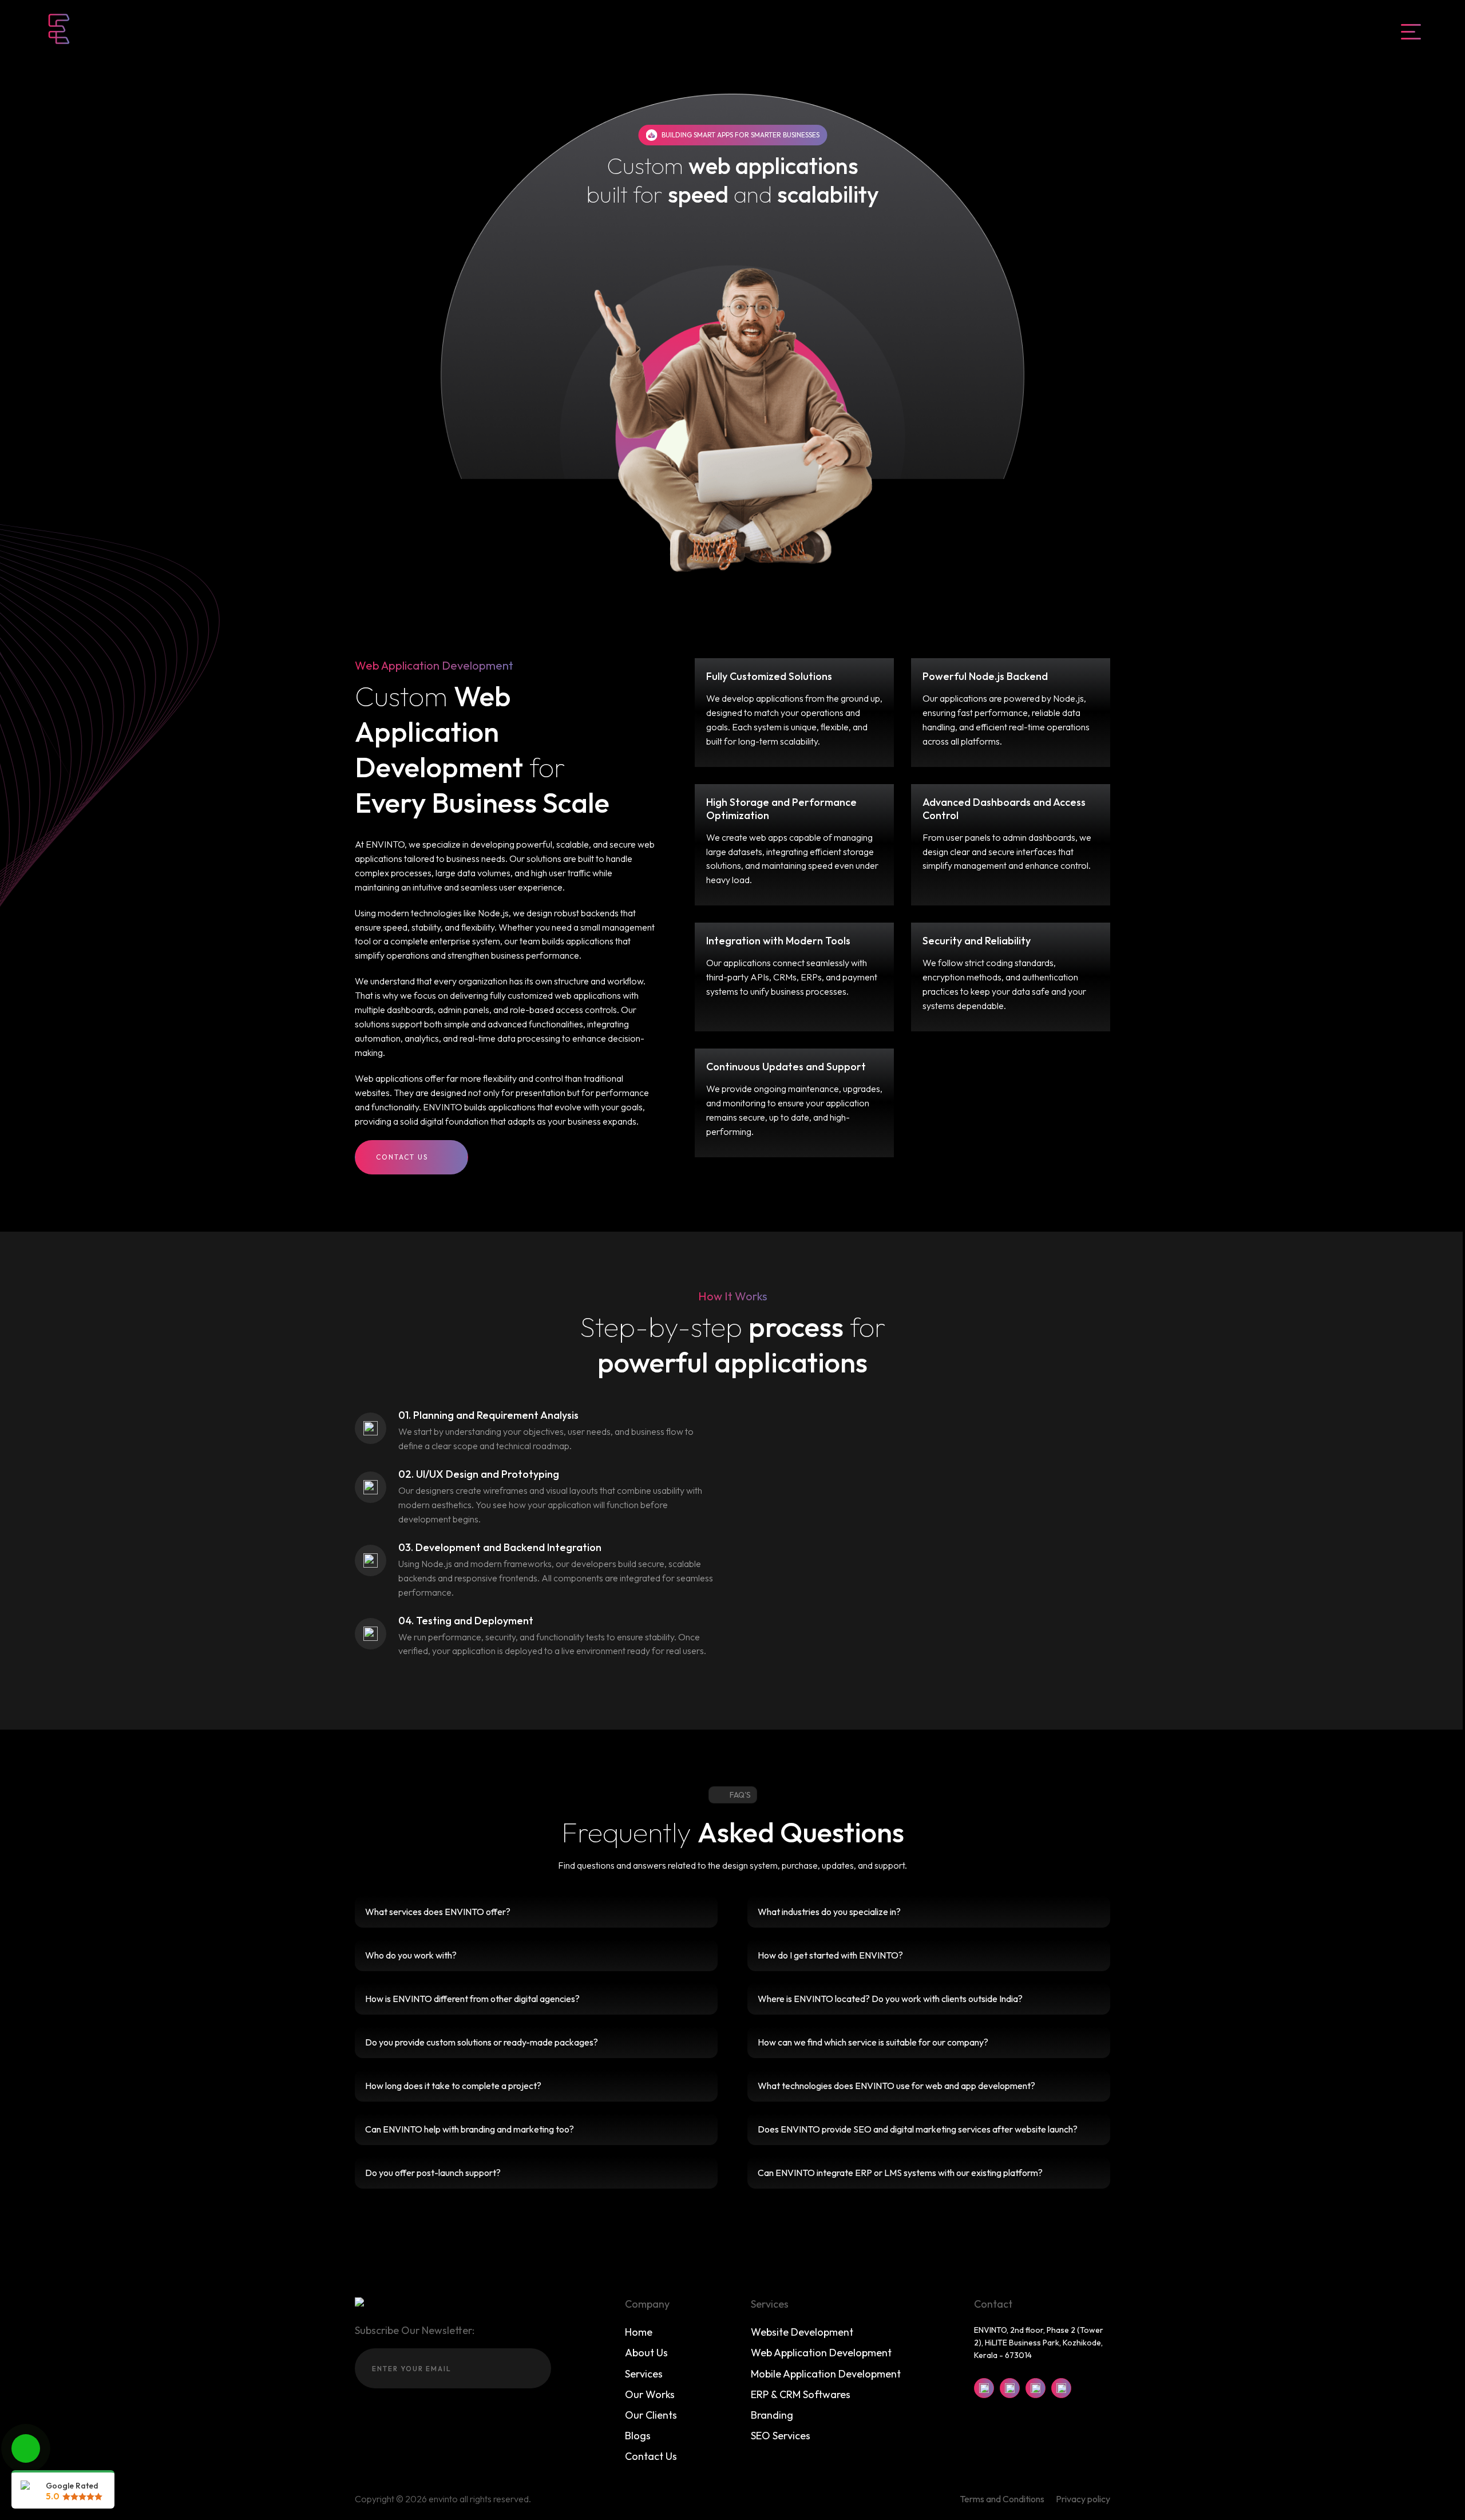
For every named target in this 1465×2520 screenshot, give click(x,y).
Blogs (638, 2436)
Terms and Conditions (1002, 2499)
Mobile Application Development (826, 2374)
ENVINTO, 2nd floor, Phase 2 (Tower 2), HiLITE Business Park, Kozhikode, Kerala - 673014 (1039, 2343)
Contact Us (402, 1157)
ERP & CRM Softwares (801, 2394)
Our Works (650, 2394)
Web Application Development (821, 2353)
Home (639, 2332)
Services (644, 2374)
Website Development (802, 2332)
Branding (772, 2415)
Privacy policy (1083, 2499)
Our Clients (651, 2415)
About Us (646, 2353)
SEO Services (781, 2436)
